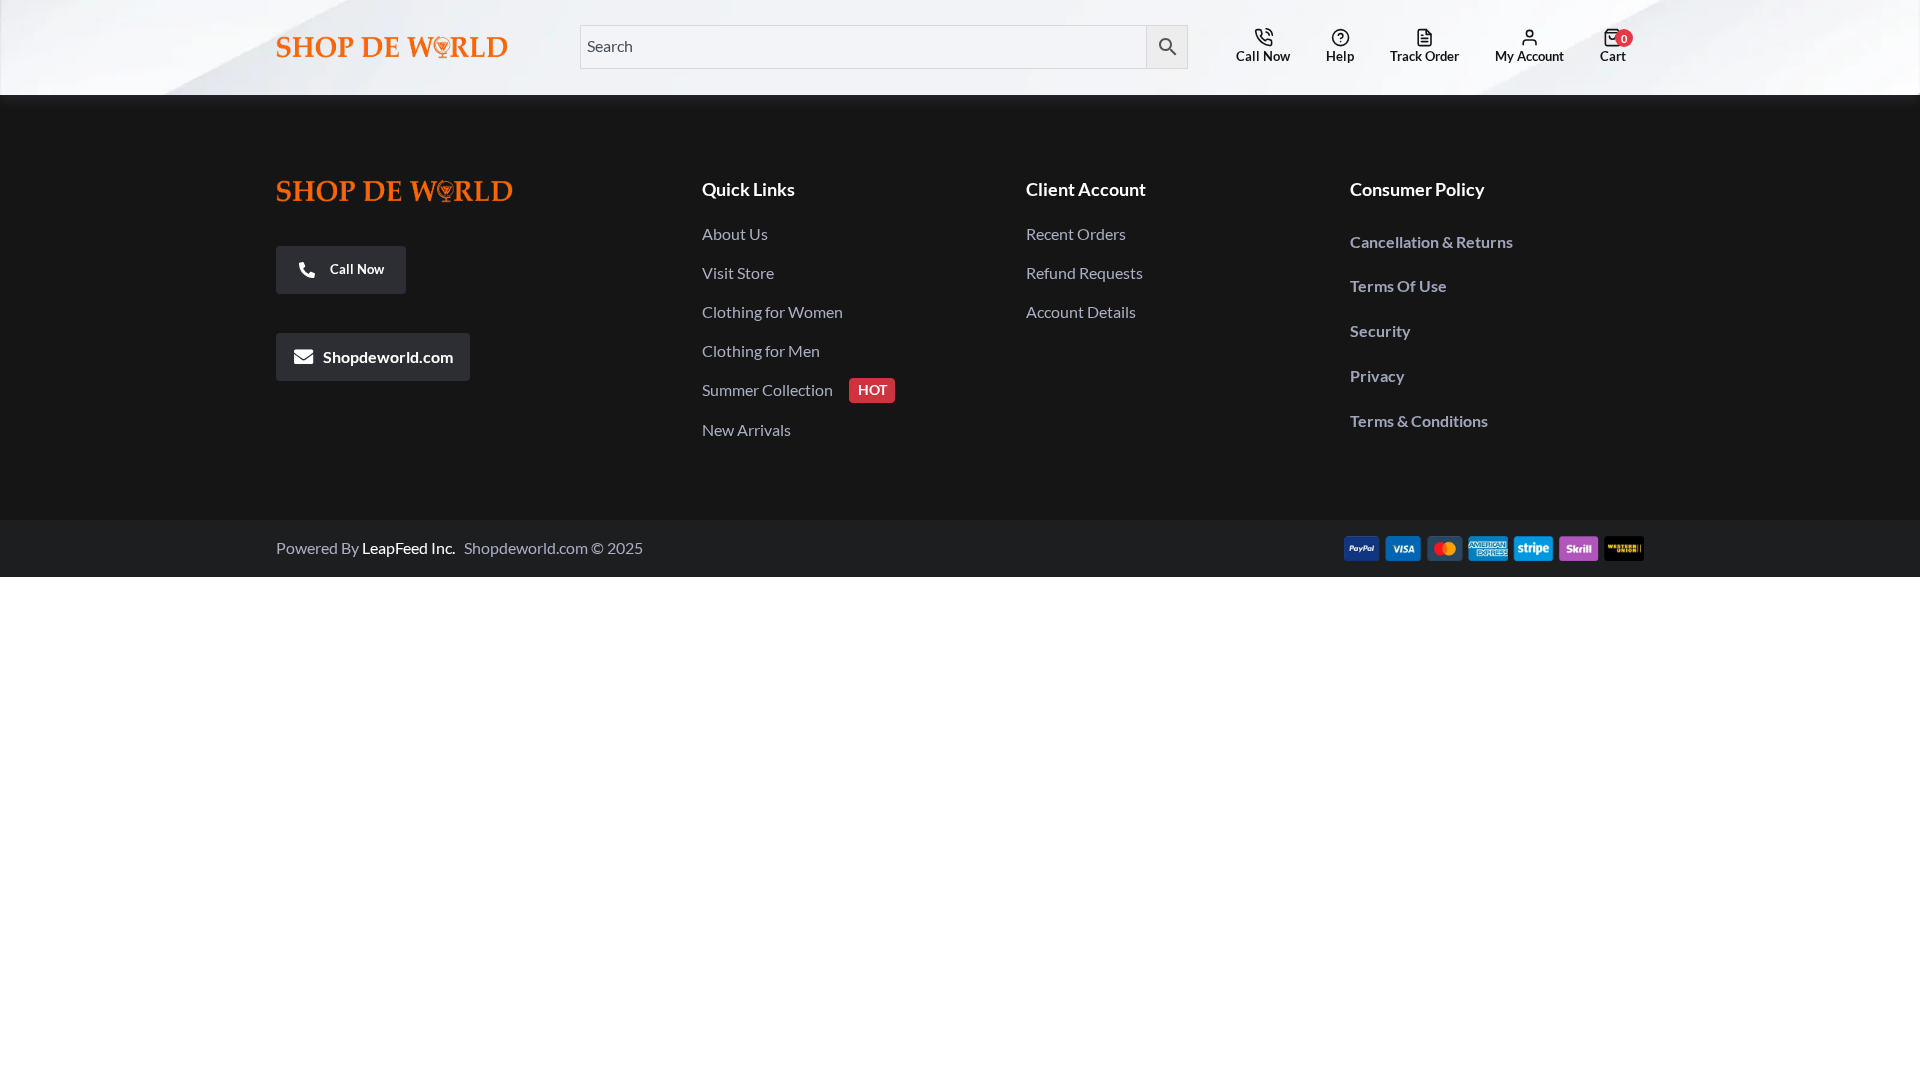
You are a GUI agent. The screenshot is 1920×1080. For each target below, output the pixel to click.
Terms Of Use (1398, 285)
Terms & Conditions (1419, 420)
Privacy (1377, 375)
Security (1380, 330)
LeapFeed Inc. (413, 547)
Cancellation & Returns (1431, 241)
